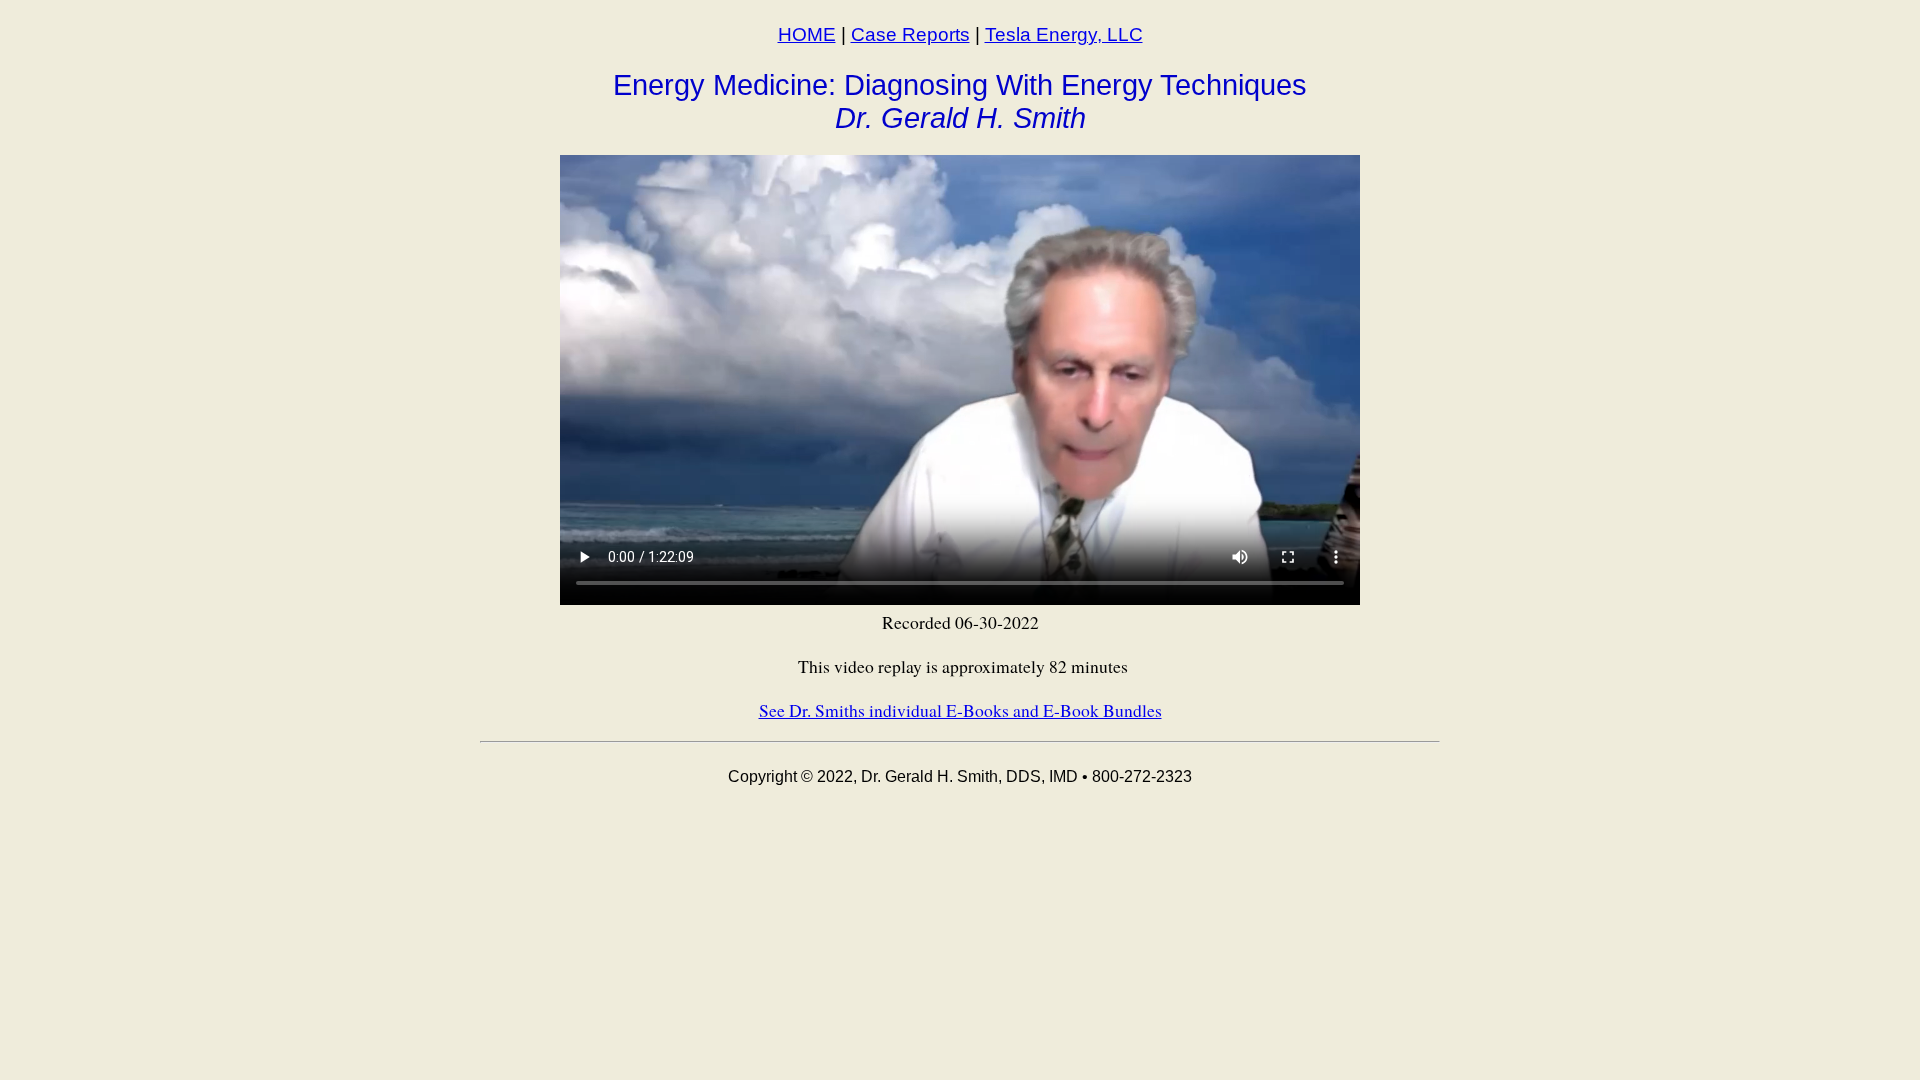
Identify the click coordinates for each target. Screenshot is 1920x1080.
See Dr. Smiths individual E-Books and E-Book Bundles (960, 710)
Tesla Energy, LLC (1064, 34)
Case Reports (910, 34)
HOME (807, 34)
